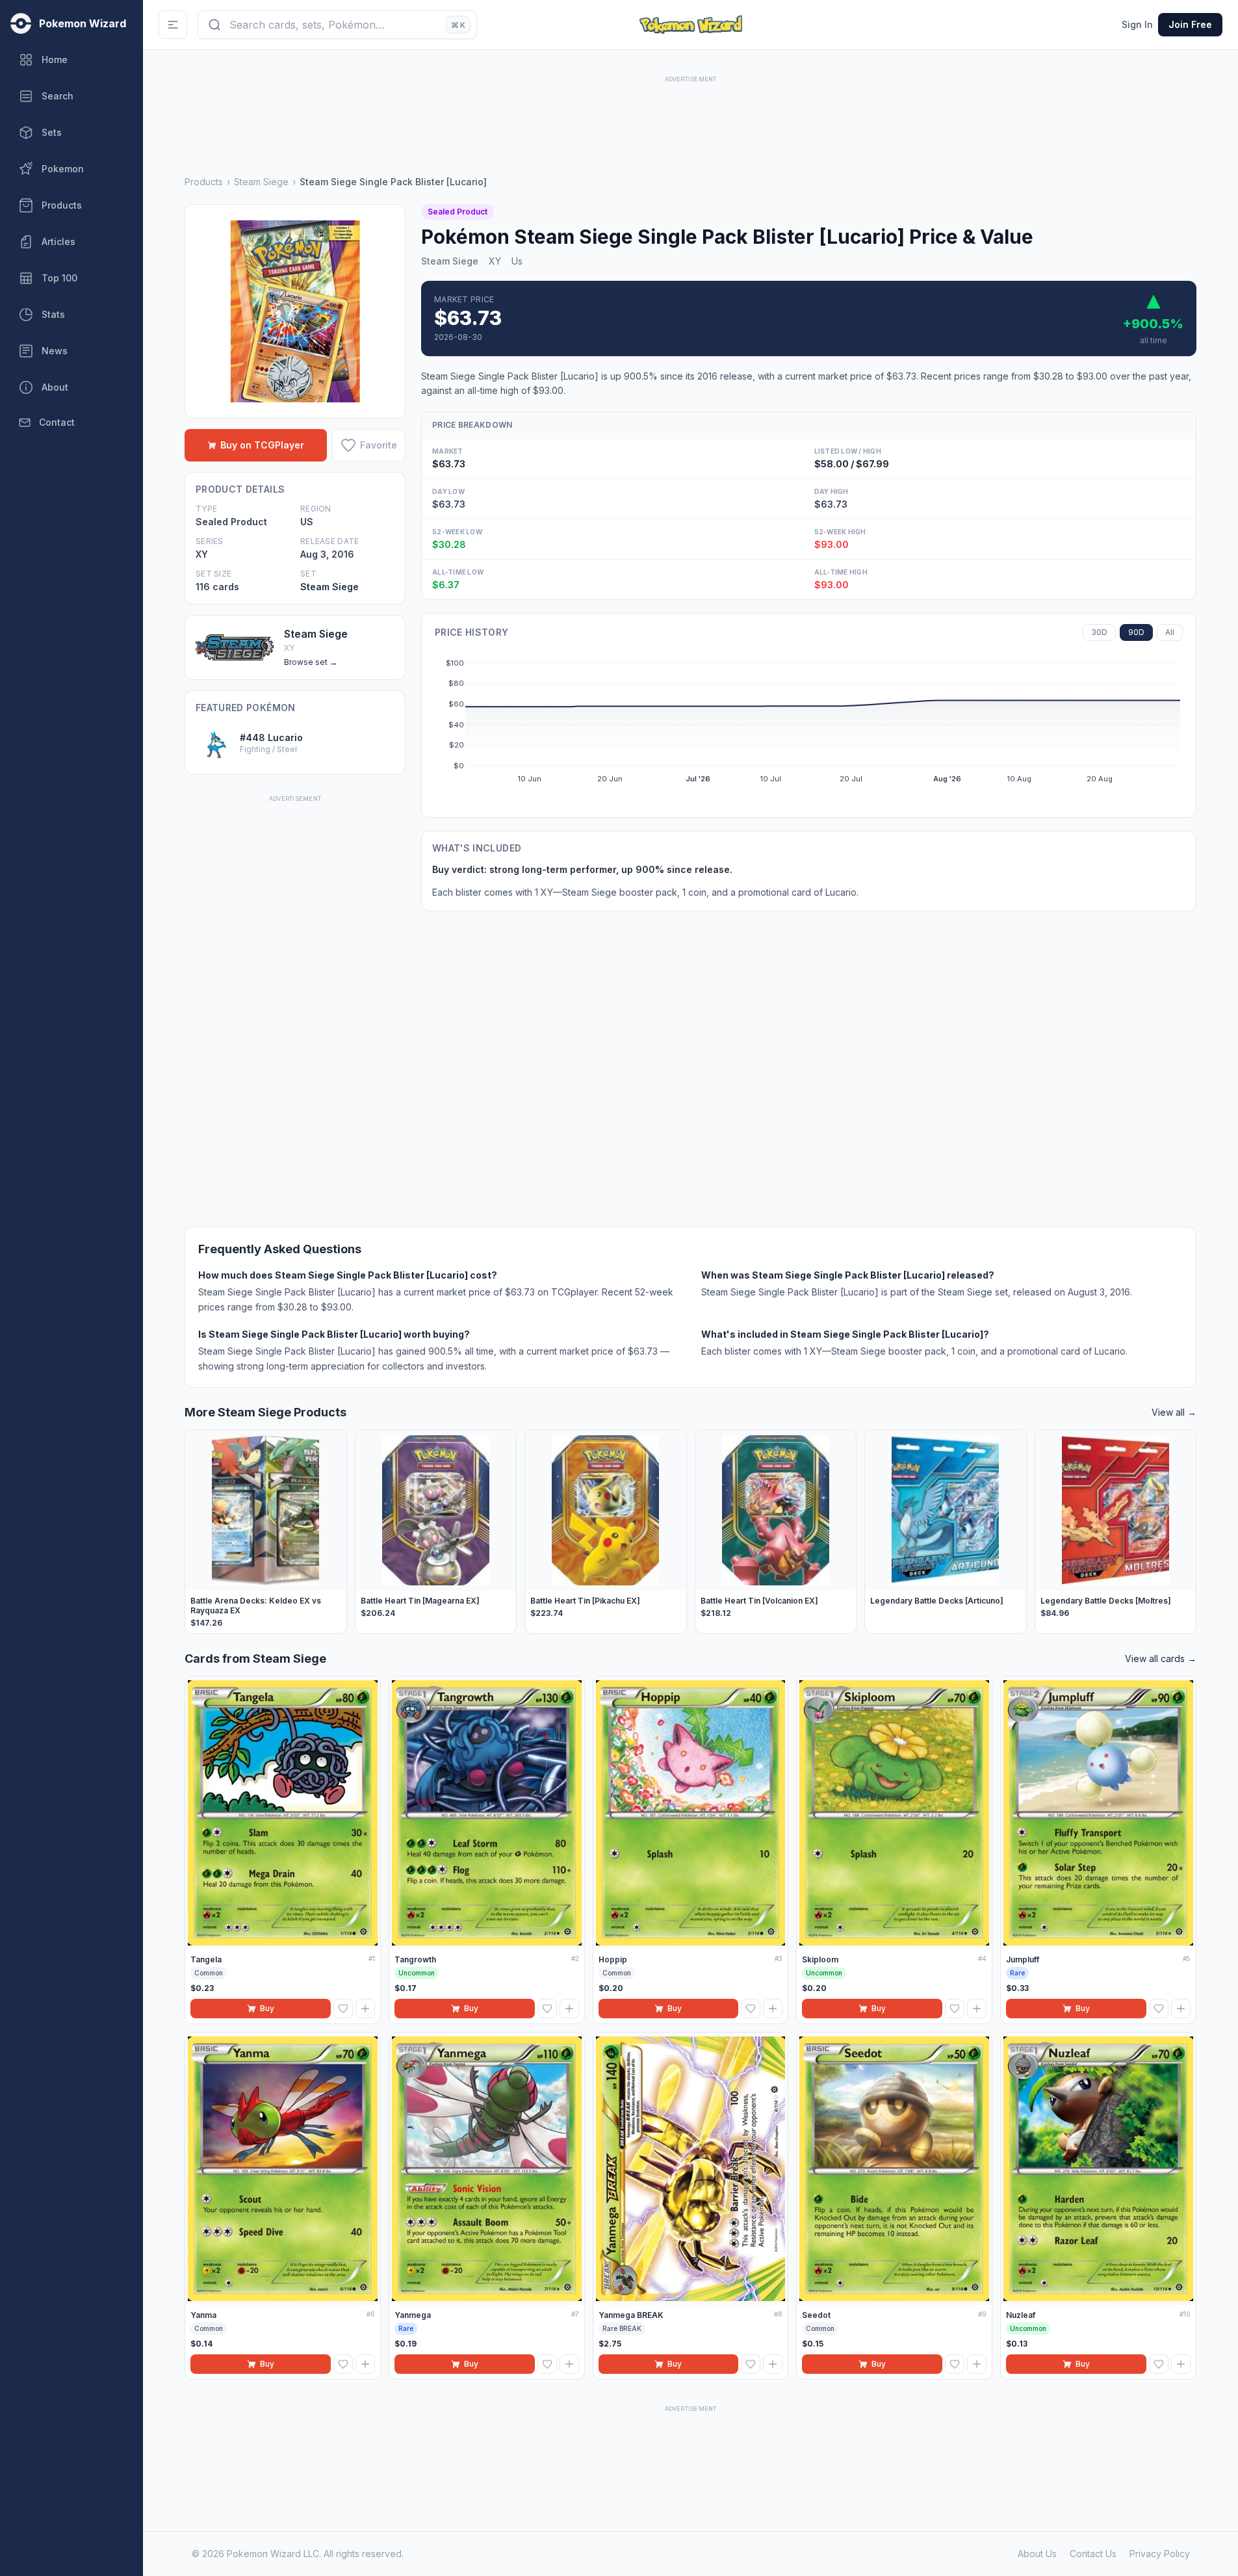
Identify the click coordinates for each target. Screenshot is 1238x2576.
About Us (1037, 2554)
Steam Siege (261, 182)
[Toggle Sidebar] (173, 25)
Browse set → (311, 662)
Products (204, 182)
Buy (267, 2008)
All (1170, 632)
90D (1136, 632)
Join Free (1190, 24)
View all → (1174, 1412)
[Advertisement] (691, 115)
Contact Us (1093, 2554)
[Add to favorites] (343, 2009)
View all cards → (1161, 1659)
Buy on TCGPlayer (262, 445)
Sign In (1137, 24)
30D (1099, 632)
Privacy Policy (1160, 2554)
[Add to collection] (365, 2009)
